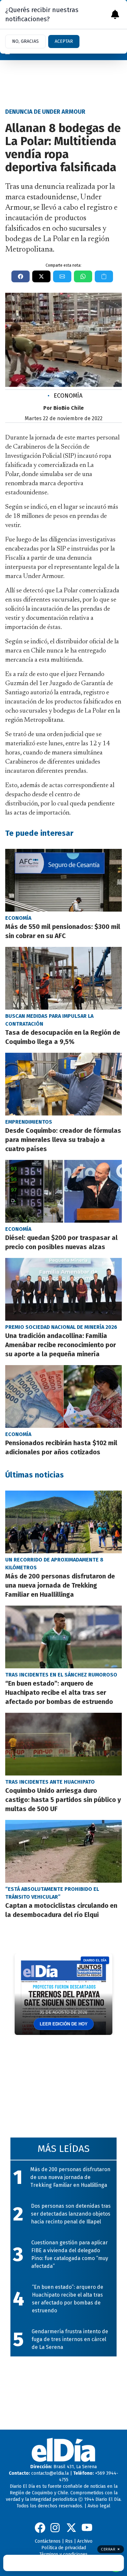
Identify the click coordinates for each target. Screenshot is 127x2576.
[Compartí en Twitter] (41, 276)
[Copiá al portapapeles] (104, 276)
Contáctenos (48, 2541)
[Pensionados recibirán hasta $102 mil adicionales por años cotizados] (63, 1396)
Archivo (85, 2541)
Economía (65, 396)
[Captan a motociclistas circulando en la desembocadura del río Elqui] (63, 1851)
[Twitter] (71, 2528)
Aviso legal (99, 2506)
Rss (69, 2541)
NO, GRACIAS (25, 41)
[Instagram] (56, 2528)
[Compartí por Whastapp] (83, 276)
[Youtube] (87, 2528)
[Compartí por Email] (62, 276)
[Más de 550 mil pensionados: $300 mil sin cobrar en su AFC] (63, 880)
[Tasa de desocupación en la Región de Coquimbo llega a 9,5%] (63, 978)
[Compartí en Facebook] (21, 276)
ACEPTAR (64, 41)
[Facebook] (40, 2528)
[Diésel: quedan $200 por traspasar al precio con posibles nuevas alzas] (63, 1191)
